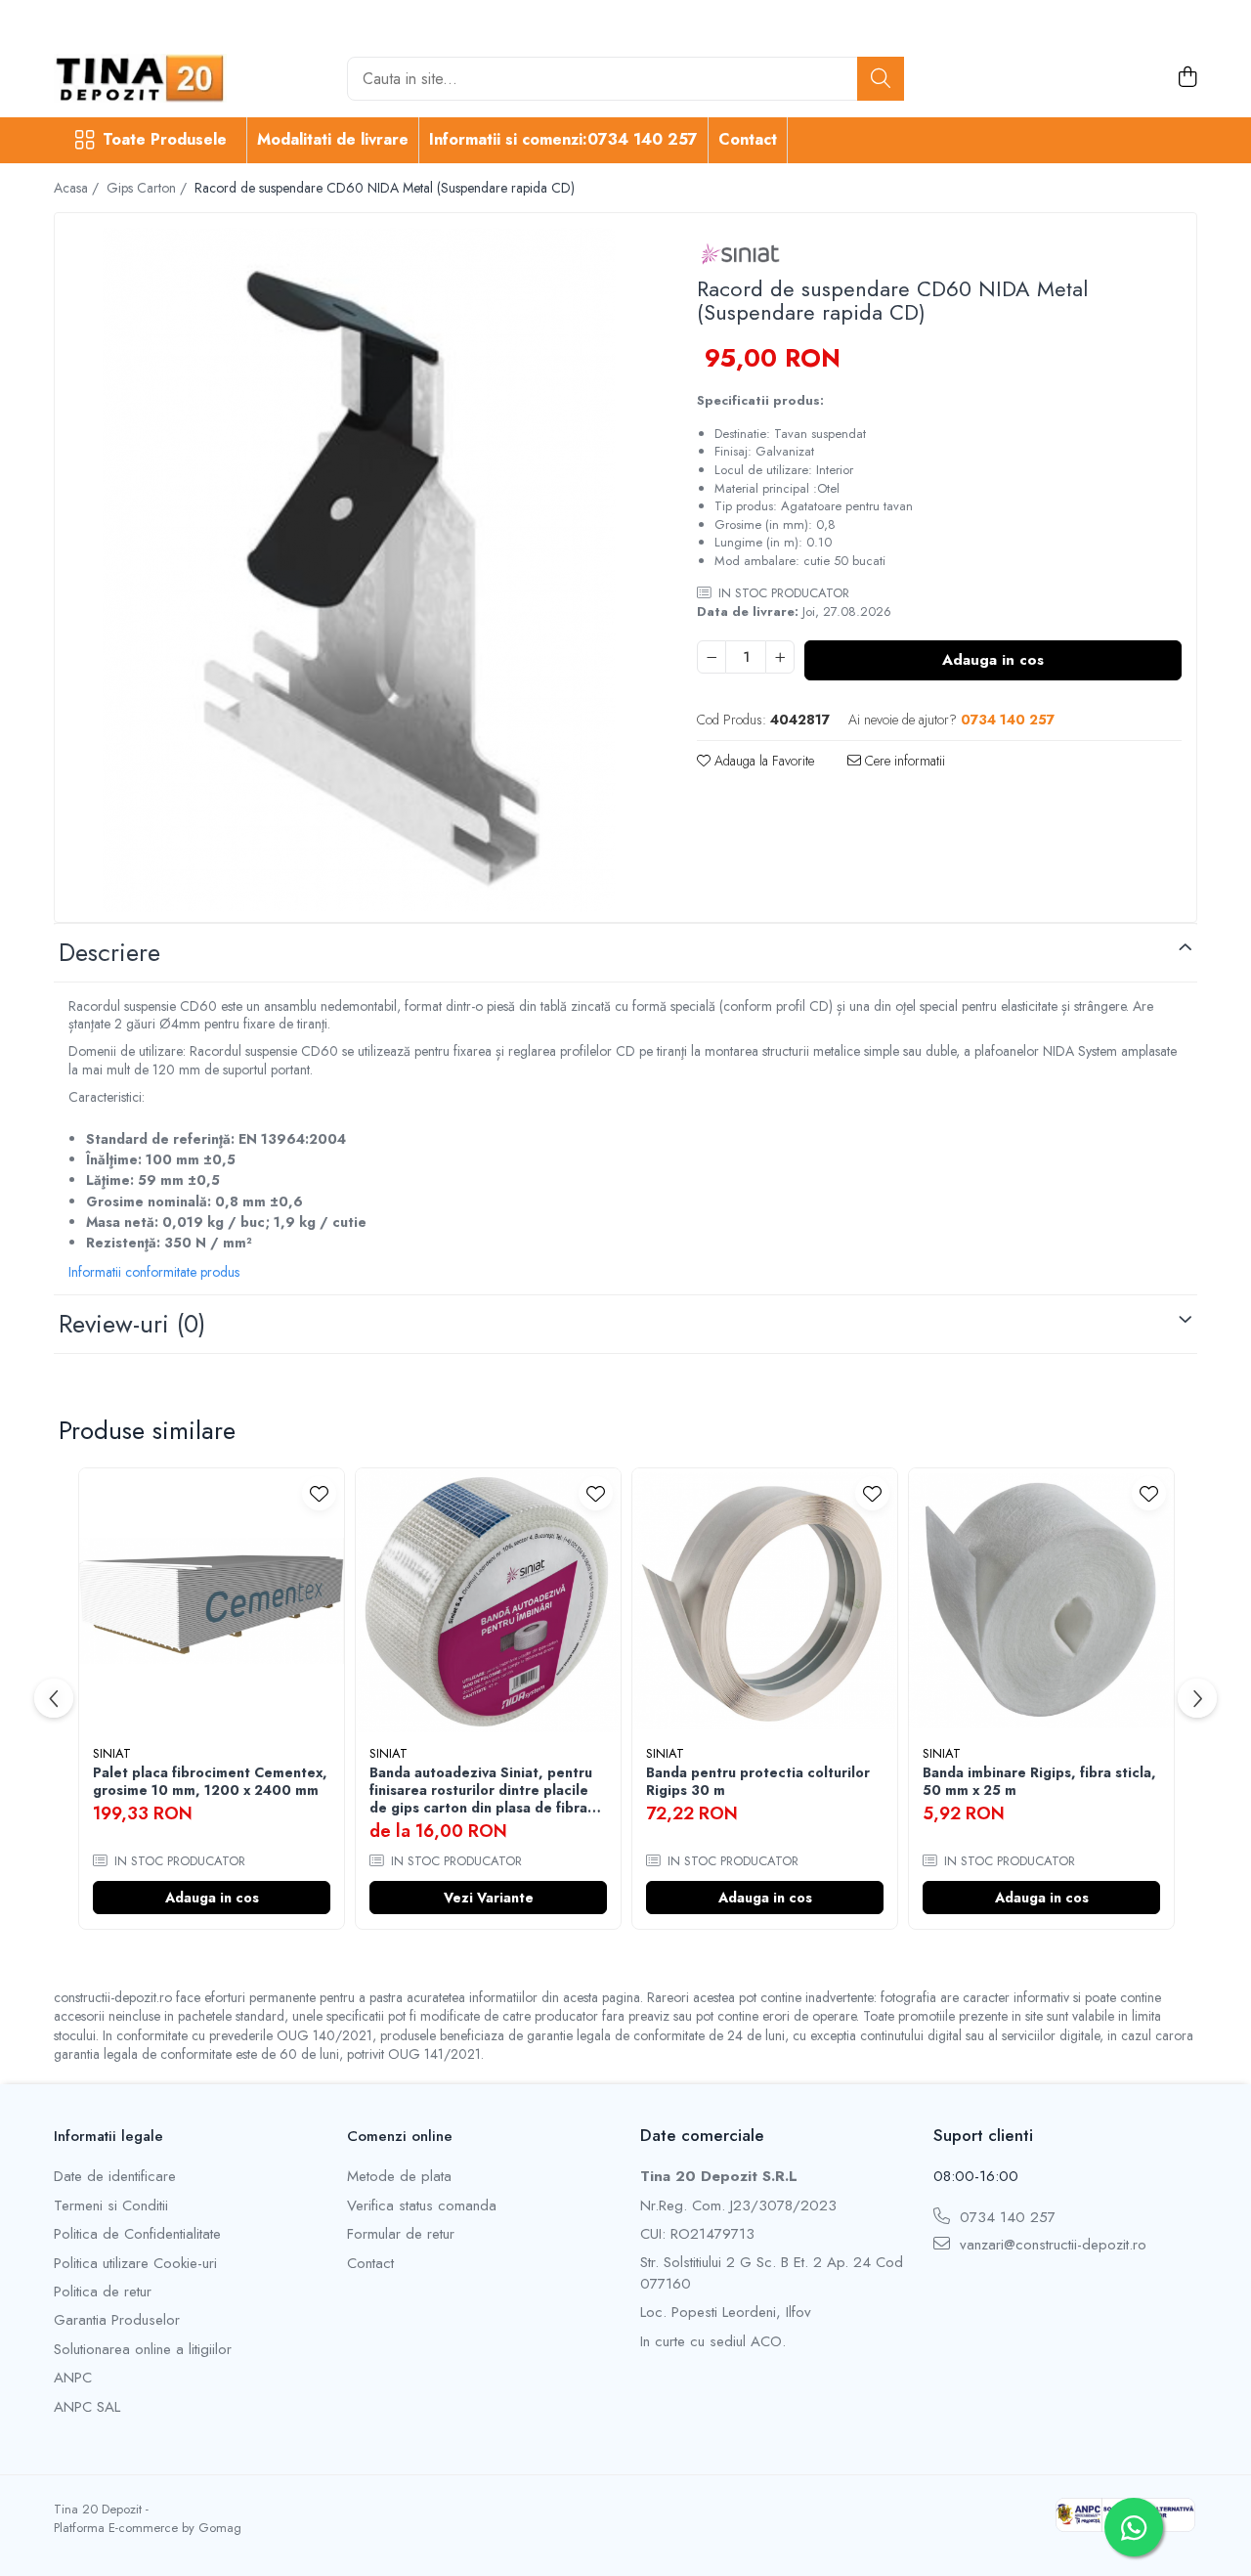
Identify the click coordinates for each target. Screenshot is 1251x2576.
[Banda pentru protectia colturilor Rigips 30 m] (765, 1601)
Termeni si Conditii (111, 2206)
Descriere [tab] (109, 952)
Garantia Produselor (117, 2320)
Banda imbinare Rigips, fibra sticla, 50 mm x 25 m (1039, 1781)
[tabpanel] (359, 570)
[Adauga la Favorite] (319, 1493)
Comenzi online (400, 2136)
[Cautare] (881, 79)
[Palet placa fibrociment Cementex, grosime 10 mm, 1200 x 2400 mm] (212, 1601)
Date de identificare (115, 2177)
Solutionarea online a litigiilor (143, 2350)
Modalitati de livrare (333, 139)
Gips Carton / (149, 188)
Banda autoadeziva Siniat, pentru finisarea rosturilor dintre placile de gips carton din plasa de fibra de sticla (481, 1790)
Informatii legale (108, 2136)
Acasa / (78, 188)
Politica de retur (103, 2292)
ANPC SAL (87, 2407)
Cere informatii (903, 761)
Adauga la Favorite (762, 761)
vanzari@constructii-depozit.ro (1051, 2245)
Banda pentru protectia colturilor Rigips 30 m (758, 1781)
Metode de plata (399, 2177)
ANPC (73, 2378)
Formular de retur (401, 2234)
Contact (748, 139)
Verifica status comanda (422, 2206)
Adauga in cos (993, 660)
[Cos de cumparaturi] (1187, 78)
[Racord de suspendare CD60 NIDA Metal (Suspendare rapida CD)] (359, 570)
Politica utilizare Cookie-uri (135, 2264)
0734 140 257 (1005, 2218)
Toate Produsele (165, 140)
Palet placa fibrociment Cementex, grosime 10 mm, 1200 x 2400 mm (210, 1781)
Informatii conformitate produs (154, 1272)
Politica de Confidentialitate (137, 2234)
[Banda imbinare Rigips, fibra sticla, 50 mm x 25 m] (1041, 1601)
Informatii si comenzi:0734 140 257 (563, 139)
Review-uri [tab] (132, 1324)
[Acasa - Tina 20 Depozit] (151, 78)
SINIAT (112, 1753)
